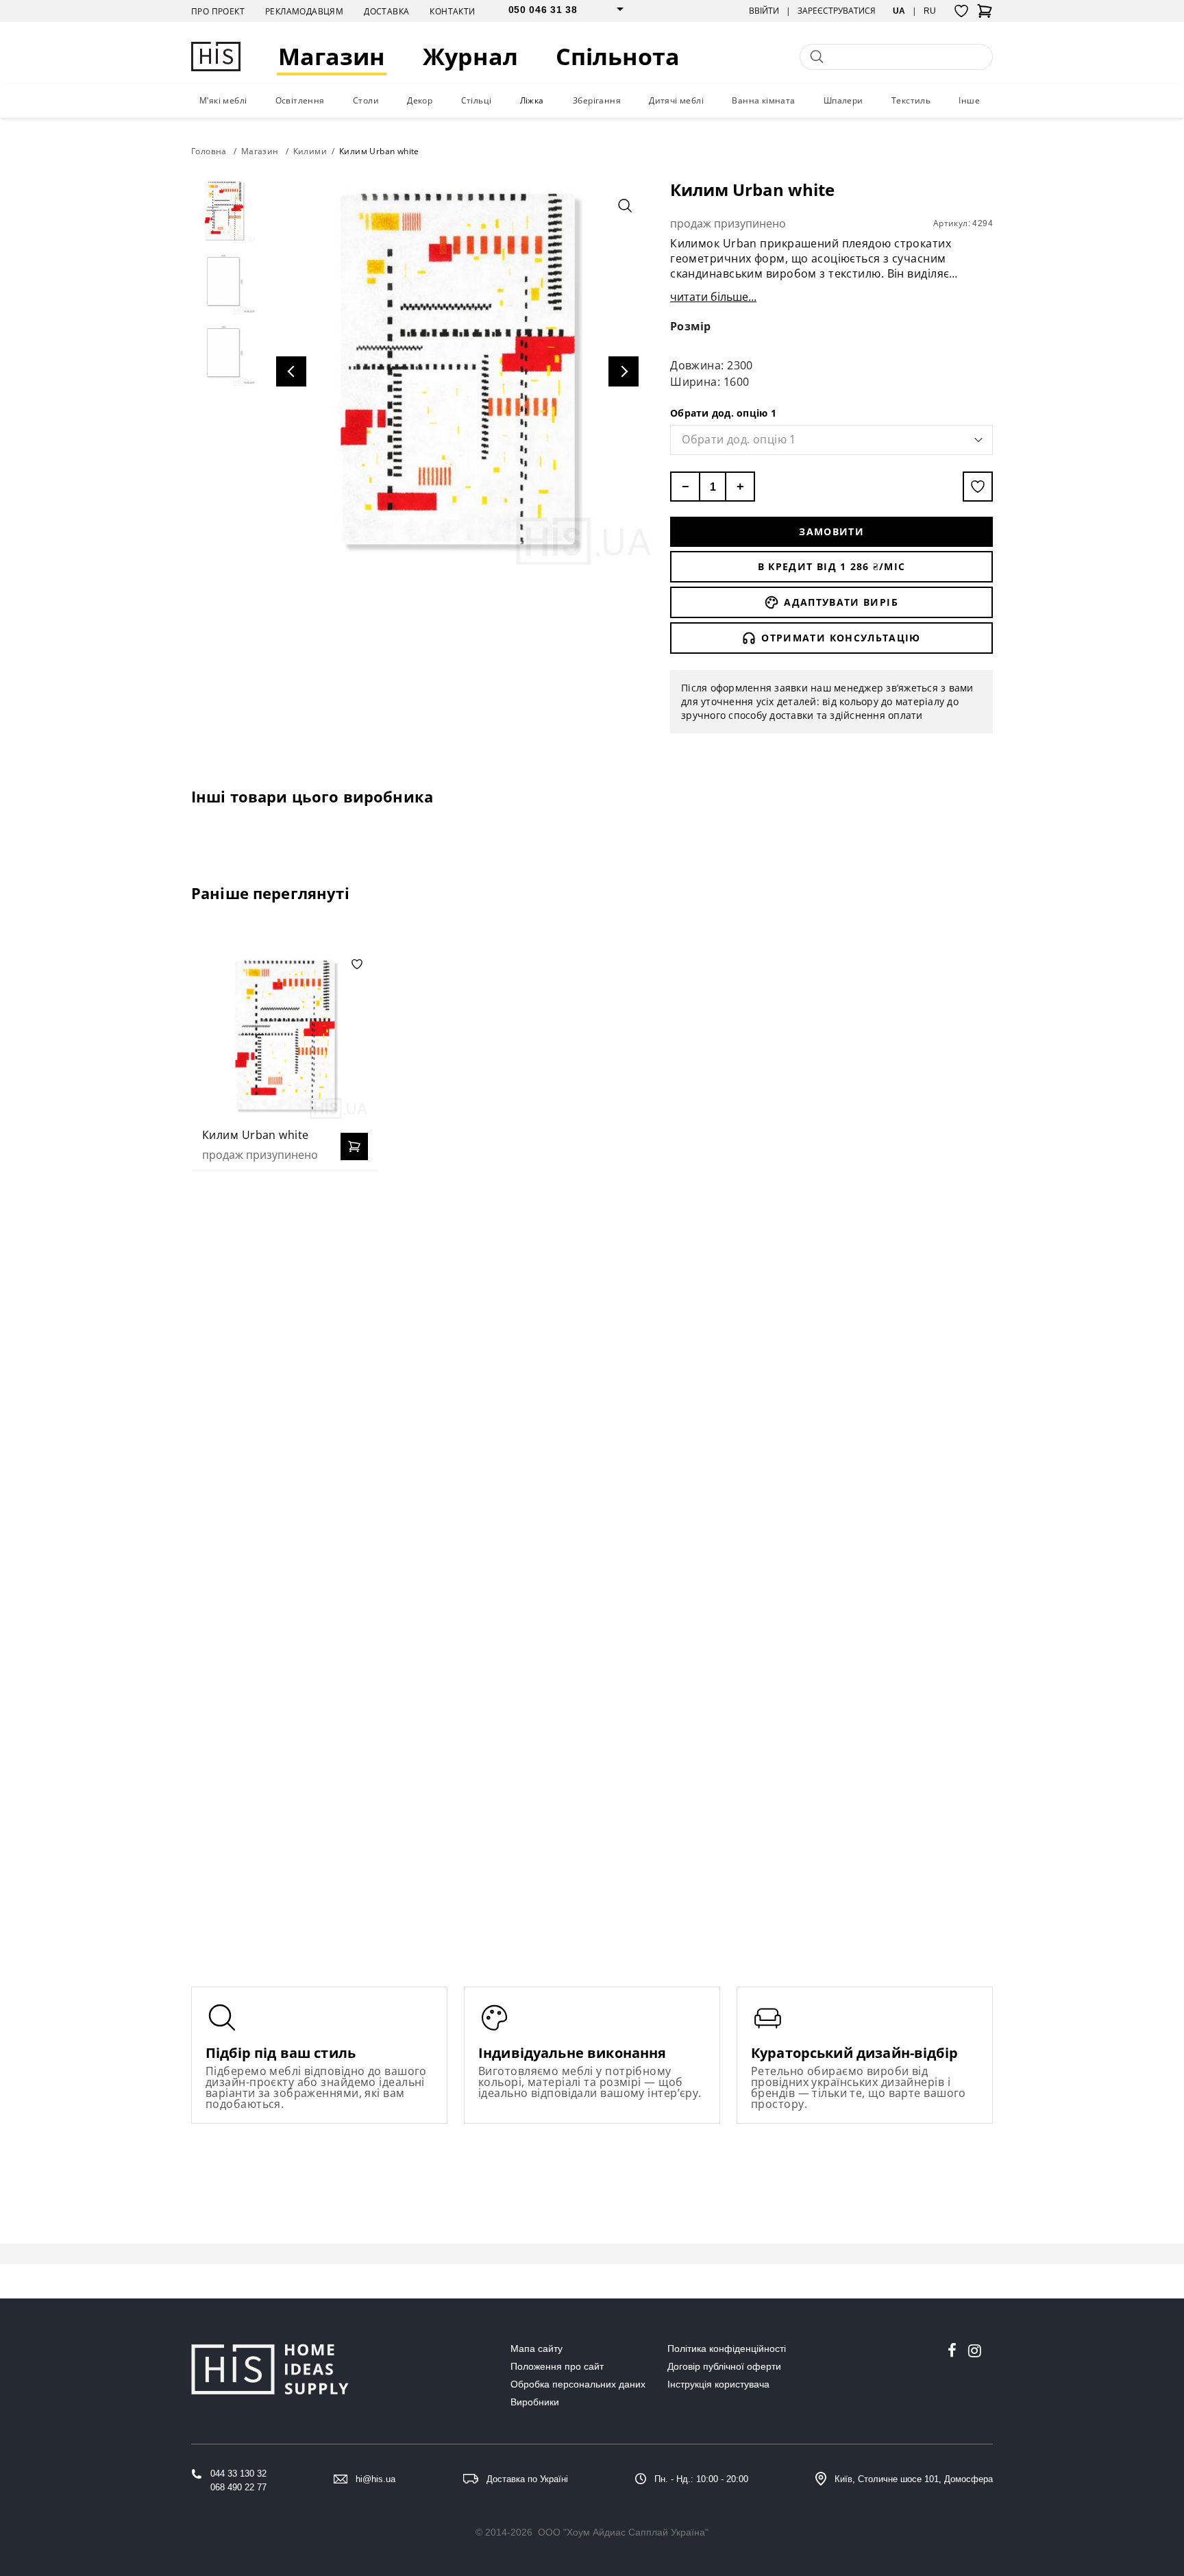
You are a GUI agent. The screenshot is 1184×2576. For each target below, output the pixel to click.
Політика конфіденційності (727, 2348)
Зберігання (597, 100)
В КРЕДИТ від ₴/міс (832, 566)
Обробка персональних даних (578, 2384)
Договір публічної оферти (724, 2366)
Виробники (535, 2402)
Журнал (470, 57)
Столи (366, 100)
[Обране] (961, 11)
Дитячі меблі (676, 100)
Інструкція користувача (718, 2384)
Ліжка (532, 100)
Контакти (452, 11)
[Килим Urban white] (285, 1036)
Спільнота (618, 57)
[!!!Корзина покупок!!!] (985, 15)
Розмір (691, 326)
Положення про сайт (557, 2366)
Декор (420, 100)
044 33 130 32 (238, 2474)
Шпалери (843, 100)
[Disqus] (592, 1358)
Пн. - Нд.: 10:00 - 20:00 (701, 2479)
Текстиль (911, 100)
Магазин (332, 57)
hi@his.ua (375, 2479)
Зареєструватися (837, 11)
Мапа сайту (536, 2348)
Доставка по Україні (527, 2479)
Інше (969, 100)
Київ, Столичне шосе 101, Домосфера (914, 2479)
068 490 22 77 (238, 2487)
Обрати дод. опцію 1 (723, 413)
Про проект (218, 11)
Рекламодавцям (304, 11)
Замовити (831, 531)
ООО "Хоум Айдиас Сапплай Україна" (623, 2532)
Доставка (386, 11)
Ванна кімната (763, 100)
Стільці (477, 100)
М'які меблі (223, 100)
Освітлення (300, 100)
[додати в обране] (978, 487)
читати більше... (713, 297)
